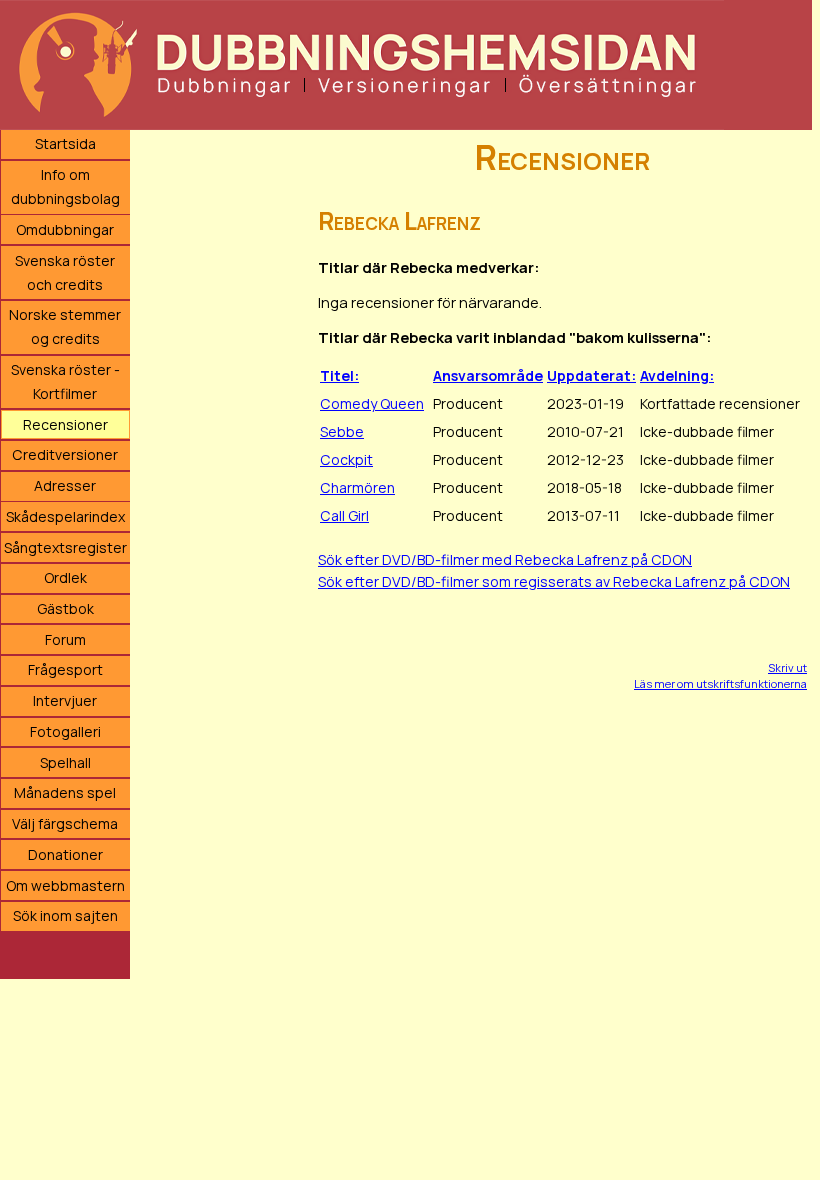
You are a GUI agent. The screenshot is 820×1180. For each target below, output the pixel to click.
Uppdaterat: (591, 375)
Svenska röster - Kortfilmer (65, 381)
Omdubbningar (65, 229)
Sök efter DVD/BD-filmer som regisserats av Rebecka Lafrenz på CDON (554, 581)
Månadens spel (65, 792)
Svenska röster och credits (65, 272)
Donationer (65, 854)
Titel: (339, 375)
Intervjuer (65, 700)
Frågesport (65, 669)
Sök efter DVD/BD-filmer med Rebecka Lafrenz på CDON (505, 559)
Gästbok (65, 608)
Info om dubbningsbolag (65, 186)
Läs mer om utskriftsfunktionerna (720, 683)
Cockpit (346, 459)
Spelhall (65, 762)
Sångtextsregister (65, 547)
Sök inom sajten (65, 915)
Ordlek (65, 577)
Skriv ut (787, 667)
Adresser (65, 485)
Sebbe (342, 431)
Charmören (357, 487)
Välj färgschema (65, 823)
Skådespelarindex (65, 516)
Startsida (65, 143)
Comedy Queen (372, 403)
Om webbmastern (65, 885)
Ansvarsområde (488, 375)
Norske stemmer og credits (65, 326)
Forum (65, 639)
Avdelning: (677, 375)
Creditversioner (65, 454)
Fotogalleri (65, 731)
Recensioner (65, 424)
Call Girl (344, 515)
